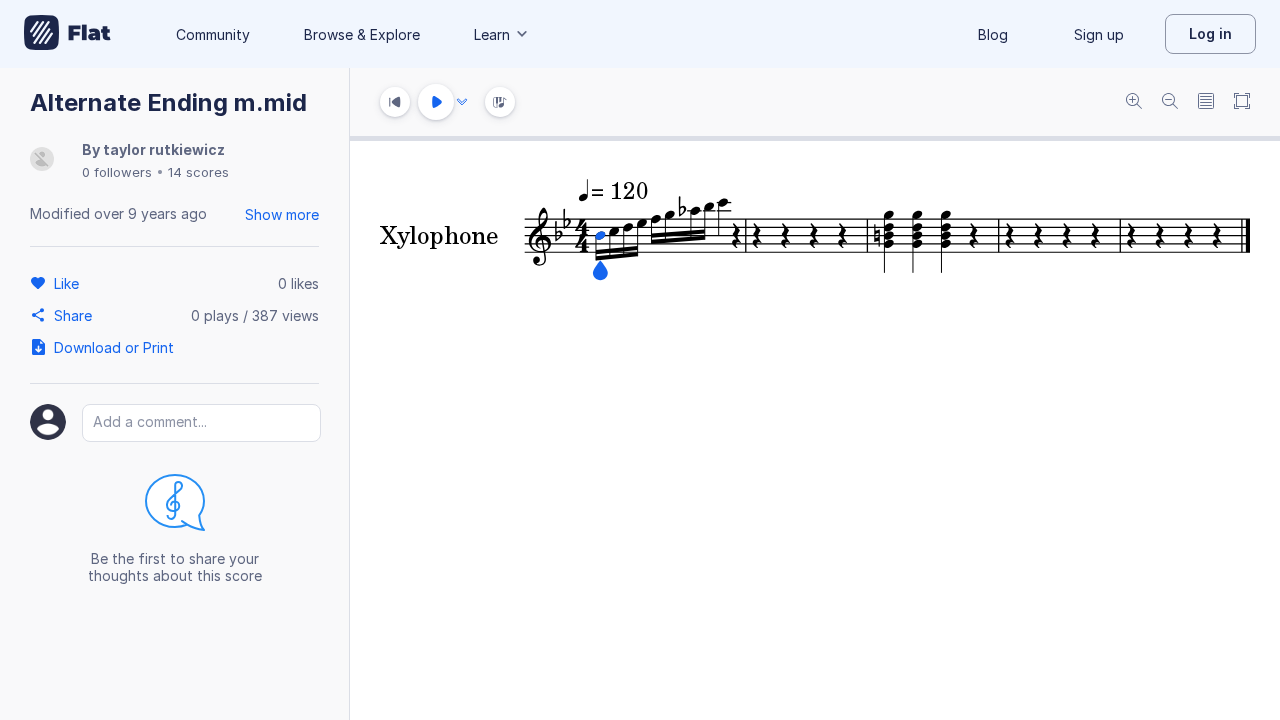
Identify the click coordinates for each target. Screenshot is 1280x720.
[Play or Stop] (436, 102)
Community (213, 34)
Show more (282, 214)
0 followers (117, 172)
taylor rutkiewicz (164, 149)
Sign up (1099, 34)
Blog (993, 34)
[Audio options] (462, 102)
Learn (492, 34)
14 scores (198, 172)
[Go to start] (395, 102)
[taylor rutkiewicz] (42, 160)
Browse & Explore (362, 34)
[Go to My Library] (67, 34)
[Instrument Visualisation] (500, 102)
